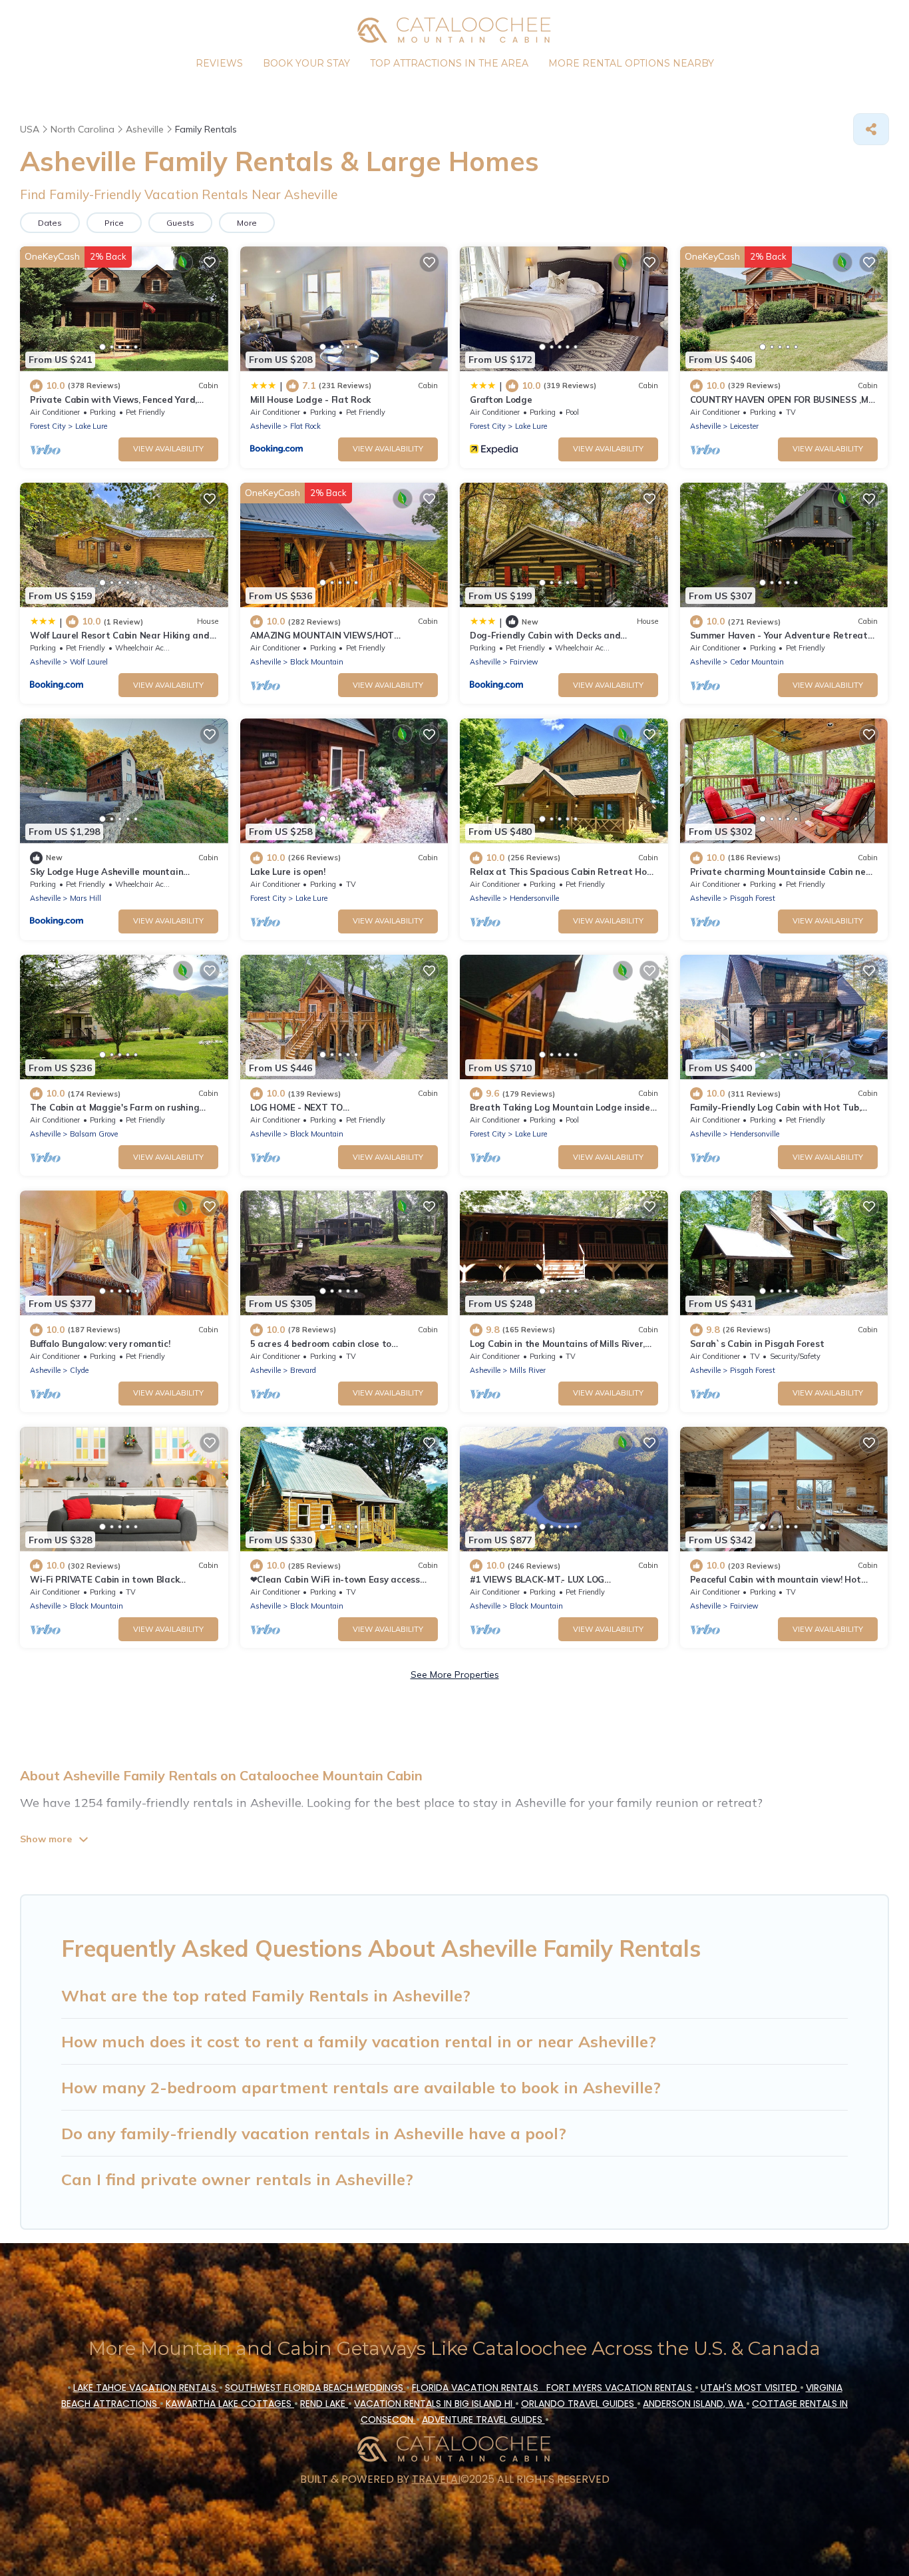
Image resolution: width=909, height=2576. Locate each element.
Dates (50, 223)
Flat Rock (305, 426)
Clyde (79, 1370)
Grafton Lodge (501, 399)
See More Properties (455, 1674)
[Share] (871, 129)
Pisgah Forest (753, 898)
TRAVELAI (436, 2479)
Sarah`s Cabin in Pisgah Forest (757, 1344)
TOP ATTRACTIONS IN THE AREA (449, 63)
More (247, 223)
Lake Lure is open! (288, 872)
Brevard (303, 1370)
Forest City (48, 426)
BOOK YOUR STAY (306, 63)
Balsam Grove (94, 1134)
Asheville (266, 426)
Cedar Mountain (757, 662)
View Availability (168, 449)
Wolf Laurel (89, 662)
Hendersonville (534, 898)
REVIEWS (219, 63)
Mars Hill (86, 898)
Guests (180, 223)
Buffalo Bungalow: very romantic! (100, 1344)
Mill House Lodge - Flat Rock (311, 399)
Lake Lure (91, 426)
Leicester (744, 426)
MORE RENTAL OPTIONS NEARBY (631, 63)
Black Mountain (317, 662)
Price (114, 223)
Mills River (528, 1370)
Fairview (524, 662)
